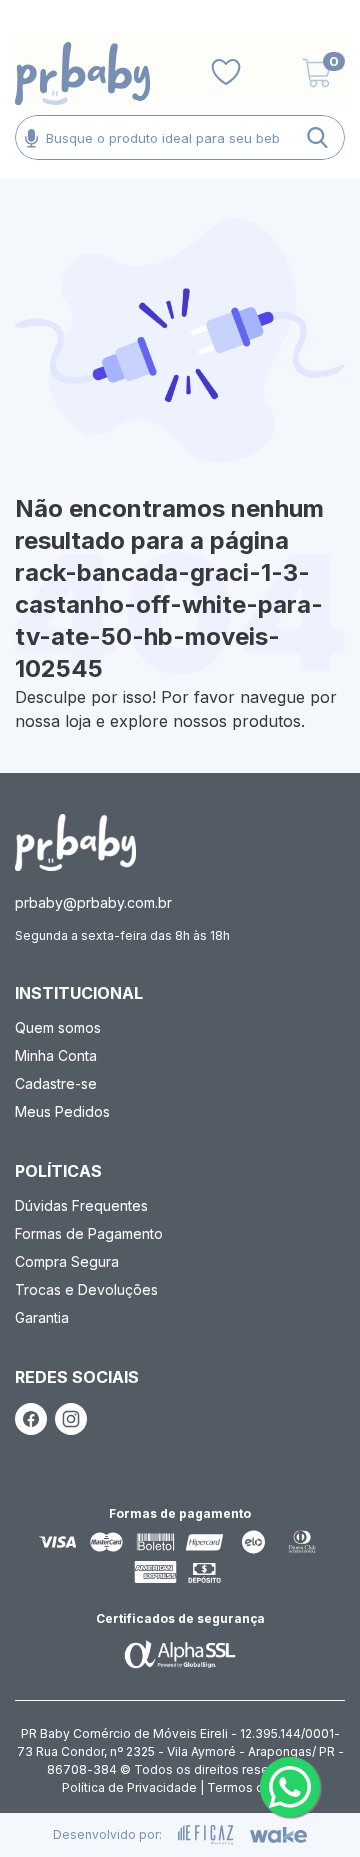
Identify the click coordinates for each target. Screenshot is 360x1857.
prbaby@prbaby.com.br (93, 902)
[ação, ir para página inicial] (75, 842)
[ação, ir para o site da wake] (278, 1835)
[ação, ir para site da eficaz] (206, 1835)
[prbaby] (82, 73)
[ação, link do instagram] (71, 1419)
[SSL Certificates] (180, 1653)
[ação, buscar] (317, 137)
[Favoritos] (226, 73)
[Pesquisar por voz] (31, 137)
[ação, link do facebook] (31, 1419)
